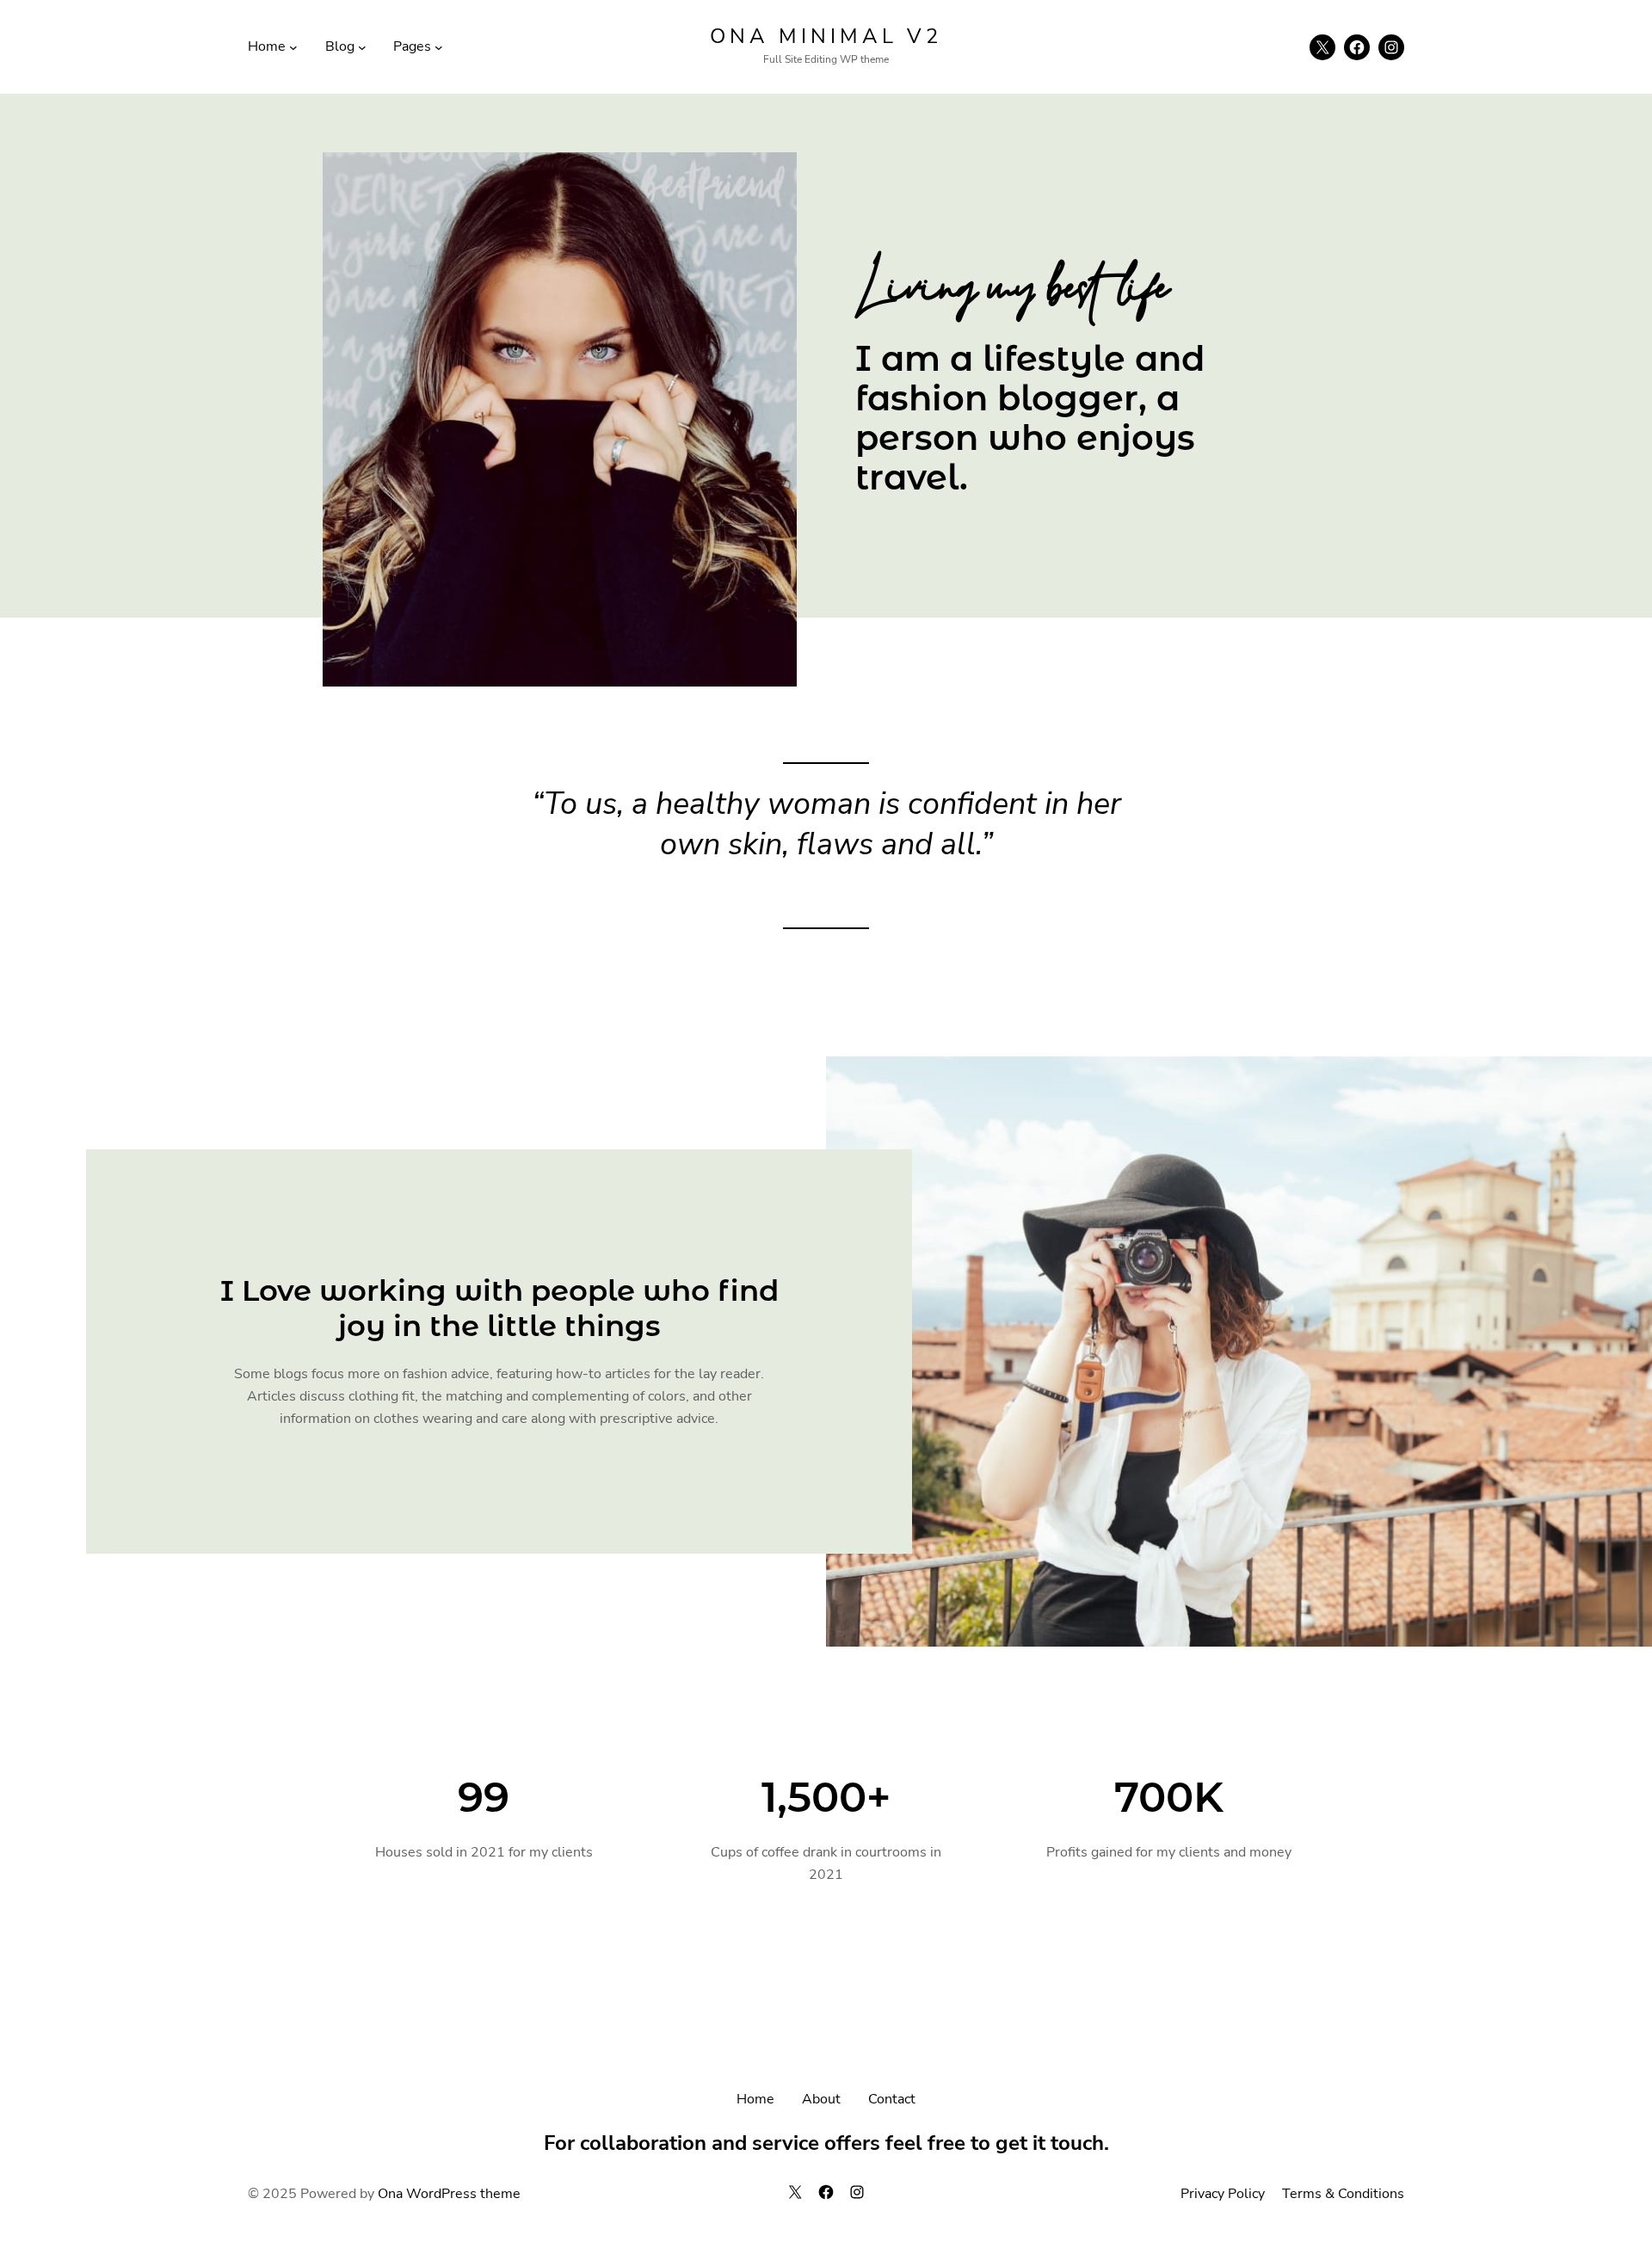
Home (755, 2099)
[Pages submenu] (439, 47)
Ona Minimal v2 (826, 36)
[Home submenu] (293, 47)
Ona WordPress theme (449, 2194)
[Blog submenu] (362, 47)
